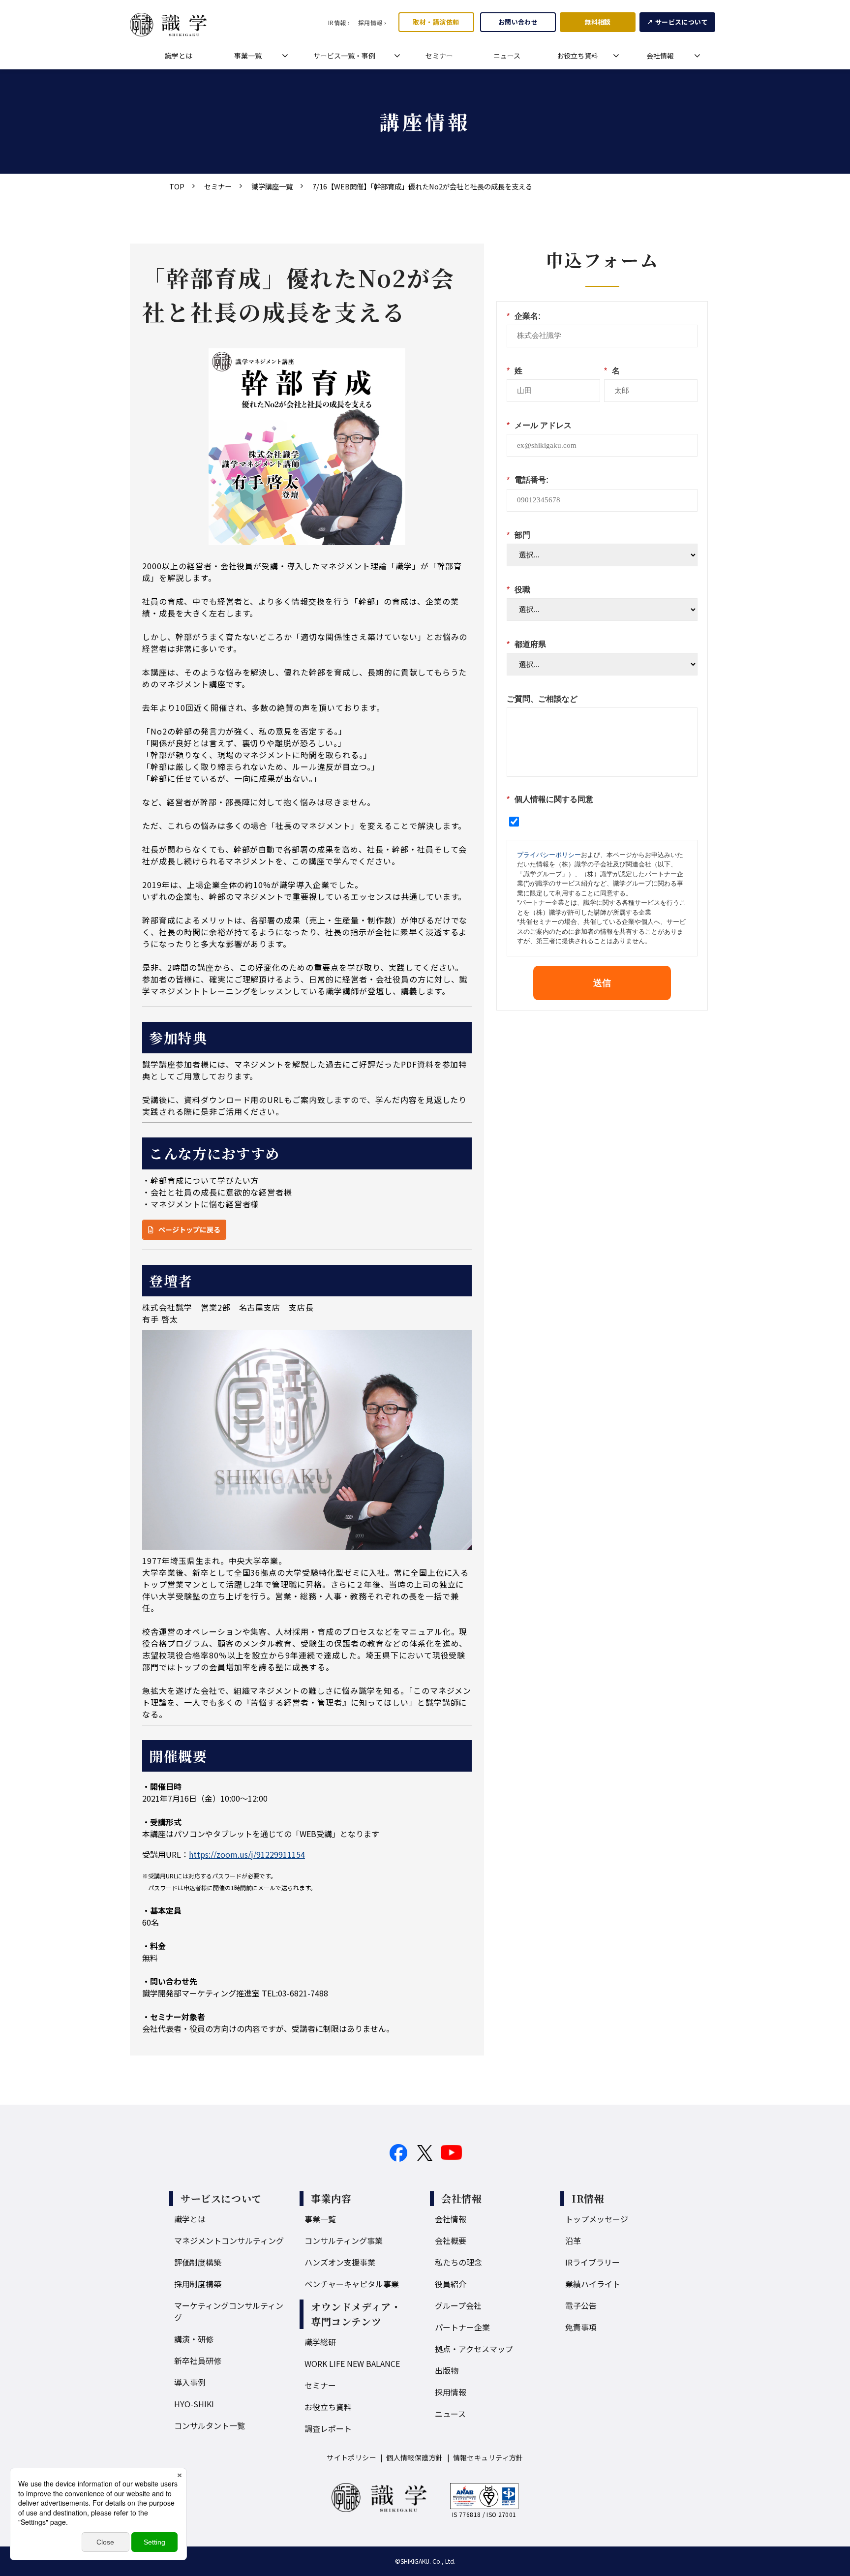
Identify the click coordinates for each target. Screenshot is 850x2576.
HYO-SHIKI (194, 2404)
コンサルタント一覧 (210, 2425)
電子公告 (581, 2305)
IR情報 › (339, 22)
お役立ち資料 (577, 56)
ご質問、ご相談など (542, 699)
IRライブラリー (592, 2262)
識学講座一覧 (272, 186)
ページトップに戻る (189, 1229)
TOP (177, 186)
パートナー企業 (462, 2327)
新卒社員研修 (198, 2361)
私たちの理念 (458, 2262)
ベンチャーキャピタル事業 (352, 2284)
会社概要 (451, 2240)
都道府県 (526, 644)
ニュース (507, 56)
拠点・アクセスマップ (474, 2349)
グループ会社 (458, 2305)
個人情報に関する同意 (550, 799)
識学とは (179, 56)
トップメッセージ (597, 2219)
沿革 (573, 2240)
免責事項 (581, 2327)
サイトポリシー (351, 2457)
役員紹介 (451, 2284)
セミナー (439, 56)
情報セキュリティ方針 (488, 2457)
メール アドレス (539, 425)
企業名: (524, 316)
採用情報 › (372, 22)
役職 (518, 590)
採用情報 (451, 2392)
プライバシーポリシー (549, 855)
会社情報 (660, 56)
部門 (518, 535)
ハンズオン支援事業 (340, 2262)
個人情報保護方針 (414, 2457)
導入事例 (190, 2382)
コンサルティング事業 (344, 2240)
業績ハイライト (593, 2284)
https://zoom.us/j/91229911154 (247, 1854)
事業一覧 (248, 56)
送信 (602, 983)
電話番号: (528, 480)
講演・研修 (194, 2339)
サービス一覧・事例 (344, 56)
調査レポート (328, 2428)
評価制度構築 (198, 2262)
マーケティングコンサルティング (229, 2311)
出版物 (447, 2370)
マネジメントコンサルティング (229, 2240)
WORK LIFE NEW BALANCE (352, 2363)
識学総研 (320, 2342)
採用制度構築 (198, 2284)
